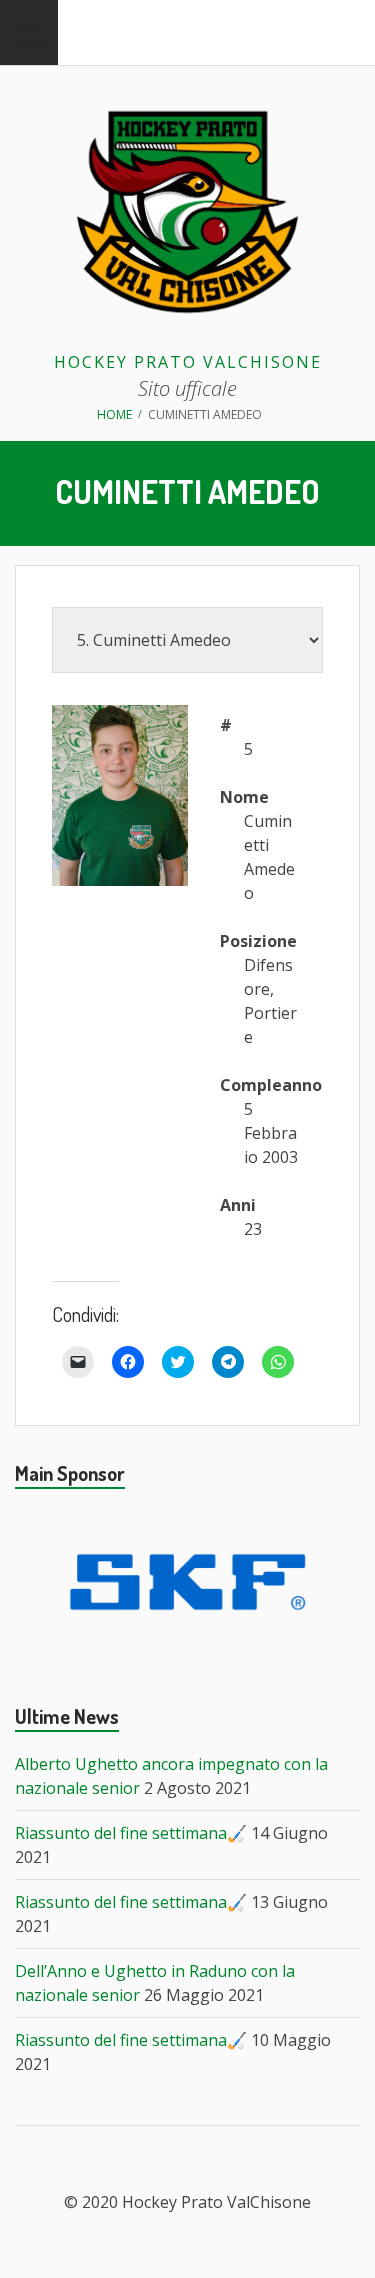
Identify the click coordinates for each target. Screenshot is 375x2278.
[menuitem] (29, 32)
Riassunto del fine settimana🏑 (131, 1833)
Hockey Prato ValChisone (188, 362)
